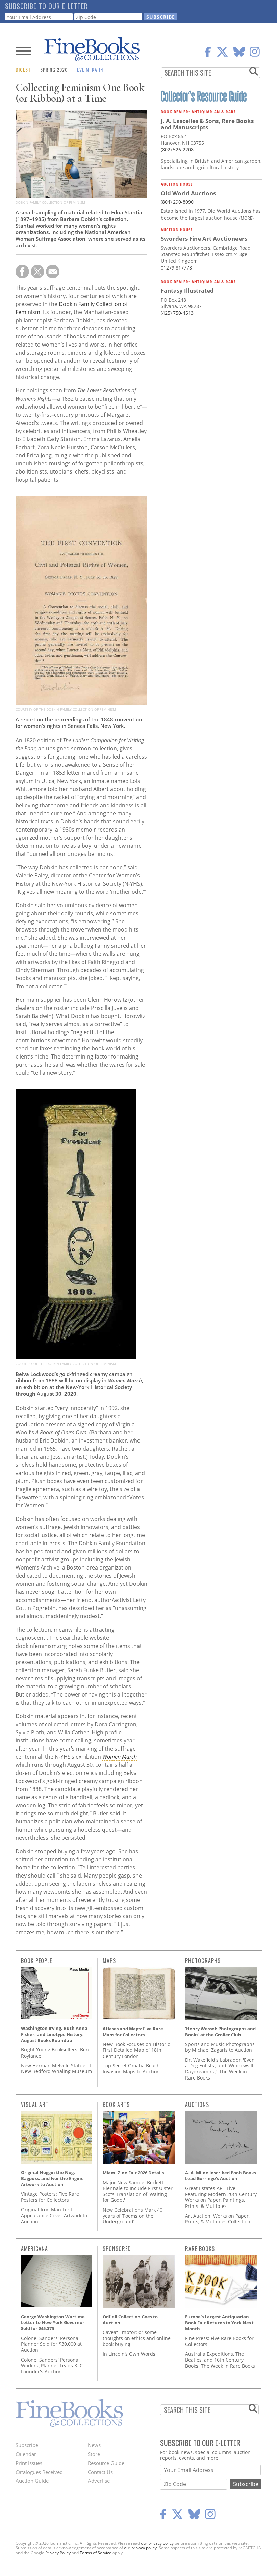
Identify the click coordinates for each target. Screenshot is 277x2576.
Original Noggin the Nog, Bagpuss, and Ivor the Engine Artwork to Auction (52, 2178)
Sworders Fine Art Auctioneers (204, 239)
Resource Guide (106, 2463)
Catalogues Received (39, 2472)
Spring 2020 (54, 69)
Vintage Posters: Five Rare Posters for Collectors (50, 2197)
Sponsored (117, 2249)
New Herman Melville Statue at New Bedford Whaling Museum (56, 2069)
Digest (23, 69)
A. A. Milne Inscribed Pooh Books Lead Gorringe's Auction (221, 2176)
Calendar (26, 2454)
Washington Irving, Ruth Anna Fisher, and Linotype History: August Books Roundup (54, 2034)
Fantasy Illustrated (187, 291)
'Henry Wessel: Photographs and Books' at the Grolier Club (220, 2032)
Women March (120, 1757)
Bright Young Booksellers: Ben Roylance (55, 2053)
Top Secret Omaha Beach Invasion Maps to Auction (131, 2069)
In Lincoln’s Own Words (129, 2354)
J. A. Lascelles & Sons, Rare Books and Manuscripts (207, 124)
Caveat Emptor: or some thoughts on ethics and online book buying (137, 2338)
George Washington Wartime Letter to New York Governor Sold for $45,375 (53, 2323)
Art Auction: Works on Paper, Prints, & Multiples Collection (218, 2219)
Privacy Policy (58, 2553)
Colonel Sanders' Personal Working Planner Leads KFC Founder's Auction (52, 2366)
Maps (109, 1961)
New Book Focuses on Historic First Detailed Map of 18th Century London (136, 2050)
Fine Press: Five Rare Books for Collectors (219, 2341)
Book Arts (116, 2105)
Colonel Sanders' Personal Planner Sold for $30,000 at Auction (51, 2344)
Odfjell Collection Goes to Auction (130, 2320)
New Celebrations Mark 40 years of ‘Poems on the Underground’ (133, 2216)
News (94, 2445)
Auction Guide (32, 2481)
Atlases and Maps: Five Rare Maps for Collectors (133, 2032)
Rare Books (200, 2249)
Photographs (203, 1961)
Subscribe (27, 2445)
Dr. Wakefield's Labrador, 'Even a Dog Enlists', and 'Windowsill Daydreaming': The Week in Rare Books (220, 2069)
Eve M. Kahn (90, 69)
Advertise (99, 2481)
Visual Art (35, 2105)
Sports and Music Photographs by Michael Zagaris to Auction (220, 2047)
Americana (34, 2249)
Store (94, 2454)
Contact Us (100, 2472)
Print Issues (29, 2463)
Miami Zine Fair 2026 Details (133, 2173)
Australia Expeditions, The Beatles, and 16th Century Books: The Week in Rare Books (220, 2360)
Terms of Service (96, 2553)
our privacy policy (157, 2543)
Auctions (197, 2105)
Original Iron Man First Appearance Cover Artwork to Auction (54, 2215)
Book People (36, 1961)
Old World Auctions (188, 193)
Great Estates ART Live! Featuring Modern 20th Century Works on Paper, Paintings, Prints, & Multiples (221, 2197)
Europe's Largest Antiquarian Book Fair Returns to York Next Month (219, 2323)
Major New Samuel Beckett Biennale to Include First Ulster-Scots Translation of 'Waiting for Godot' (138, 2191)
